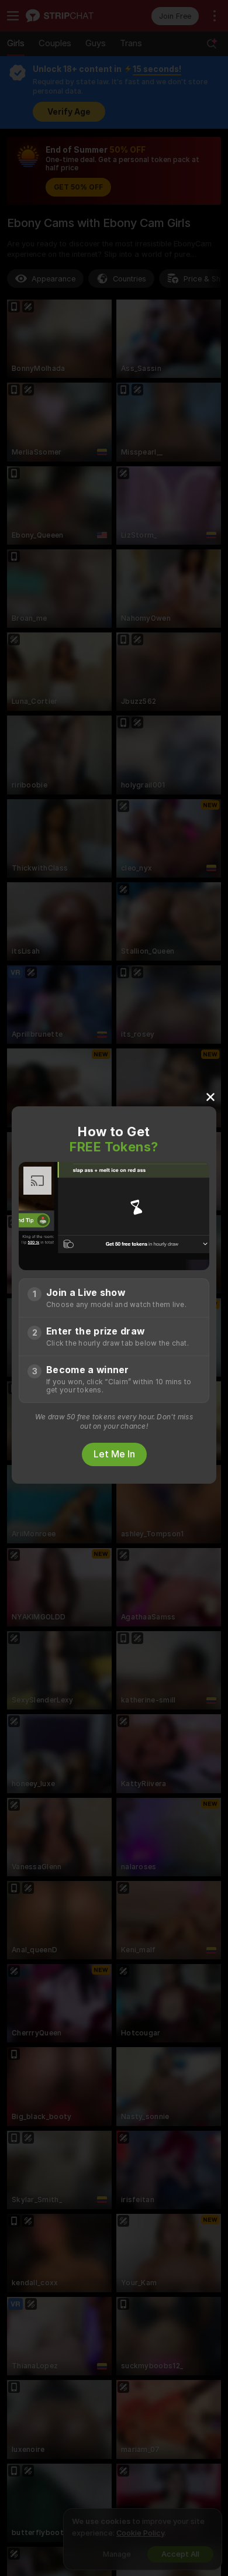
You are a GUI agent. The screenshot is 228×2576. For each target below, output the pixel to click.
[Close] (210, 1096)
